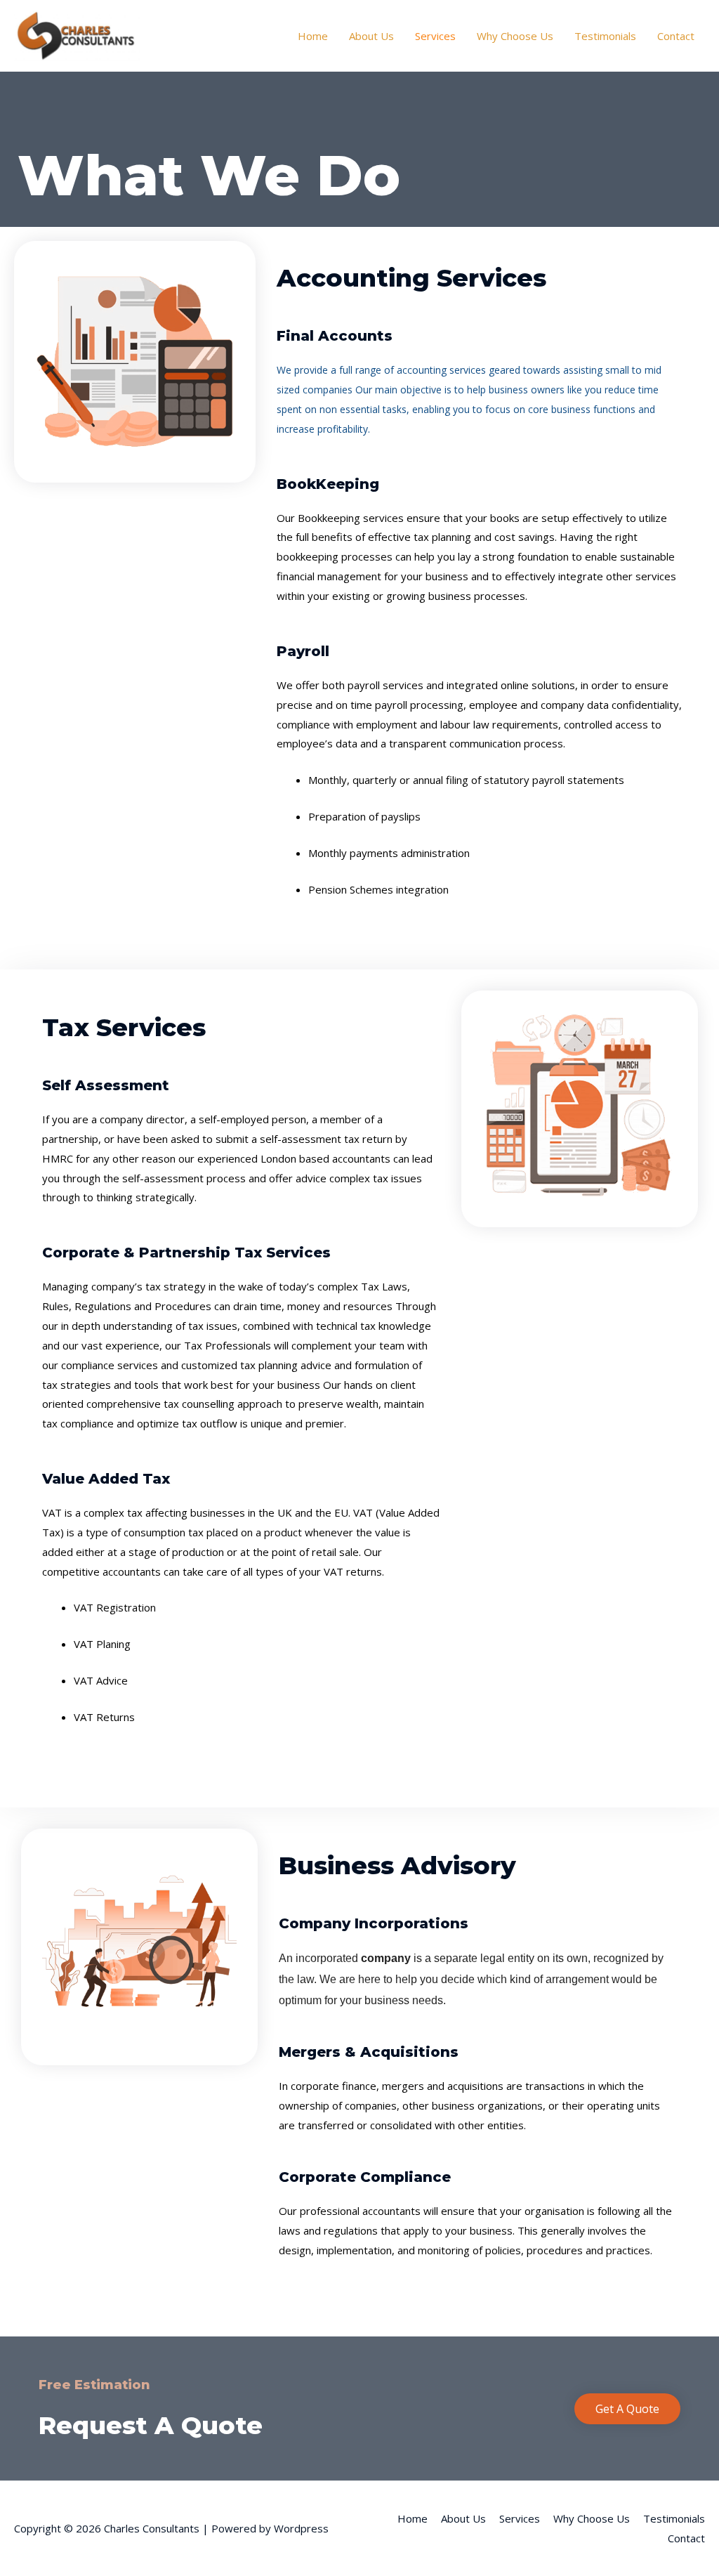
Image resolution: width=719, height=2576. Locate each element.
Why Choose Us (515, 36)
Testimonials (605, 36)
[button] (627, 2409)
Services (435, 36)
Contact (676, 36)
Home (313, 36)
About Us (371, 36)
